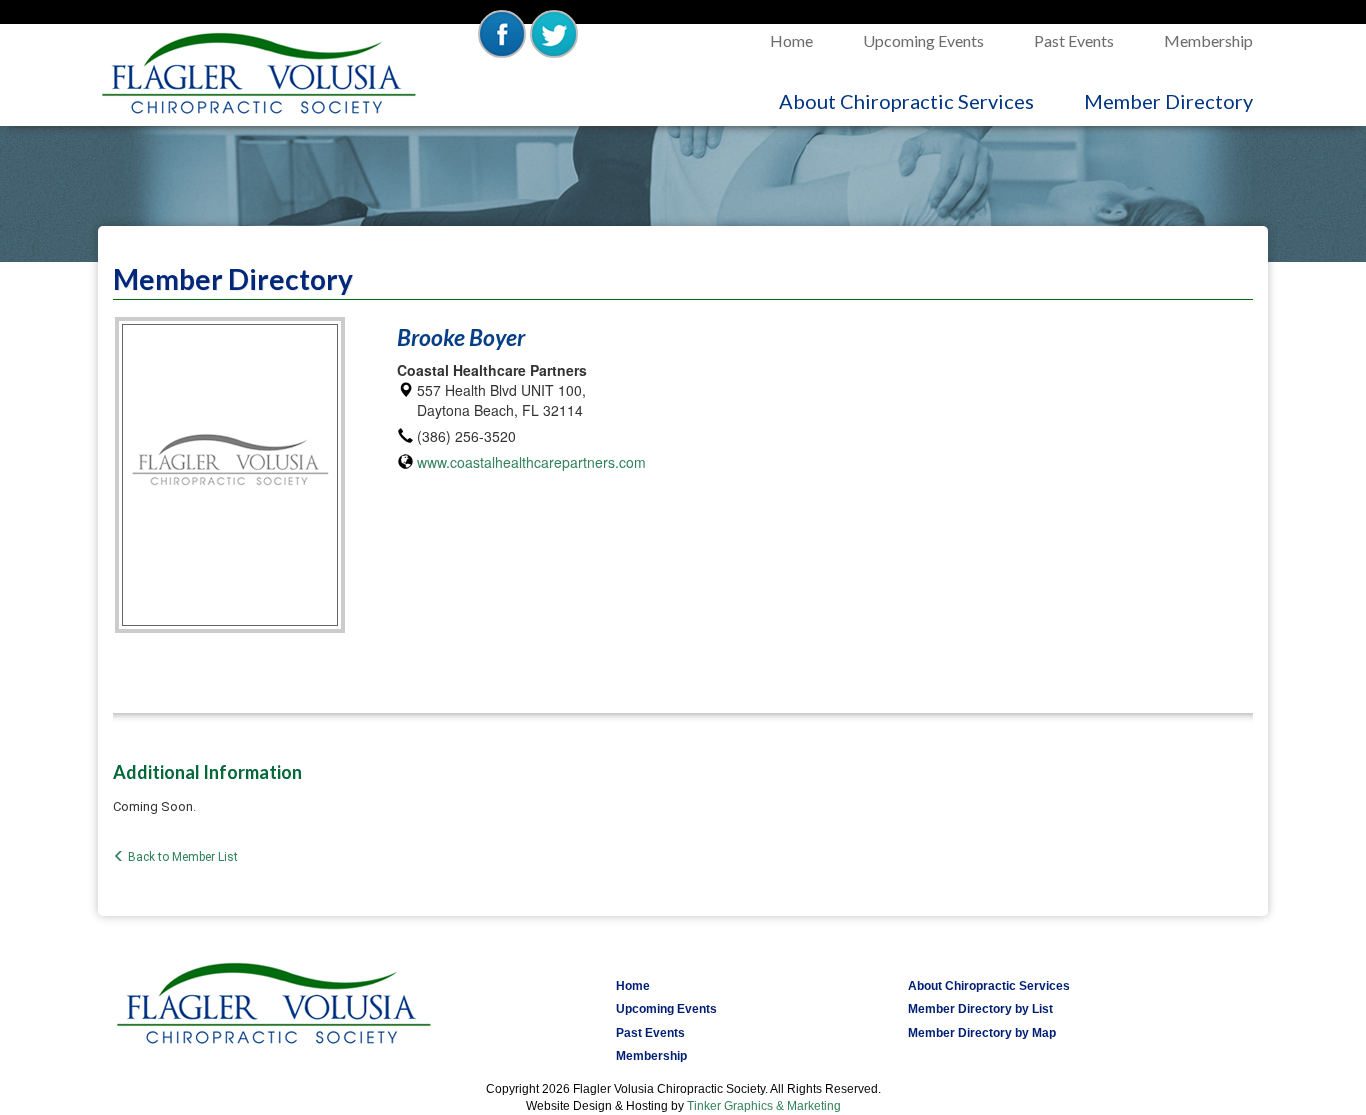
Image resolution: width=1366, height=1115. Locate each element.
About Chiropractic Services (919, 100)
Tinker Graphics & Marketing (764, 1106)
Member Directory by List (980, 1009)
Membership (1208, 40)
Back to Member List (181, 857)
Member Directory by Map (982, 1033)
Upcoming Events (923, 40)
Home (791, 40)
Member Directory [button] (1168, 101)
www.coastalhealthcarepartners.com (531, 462)
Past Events (1074, 40)
